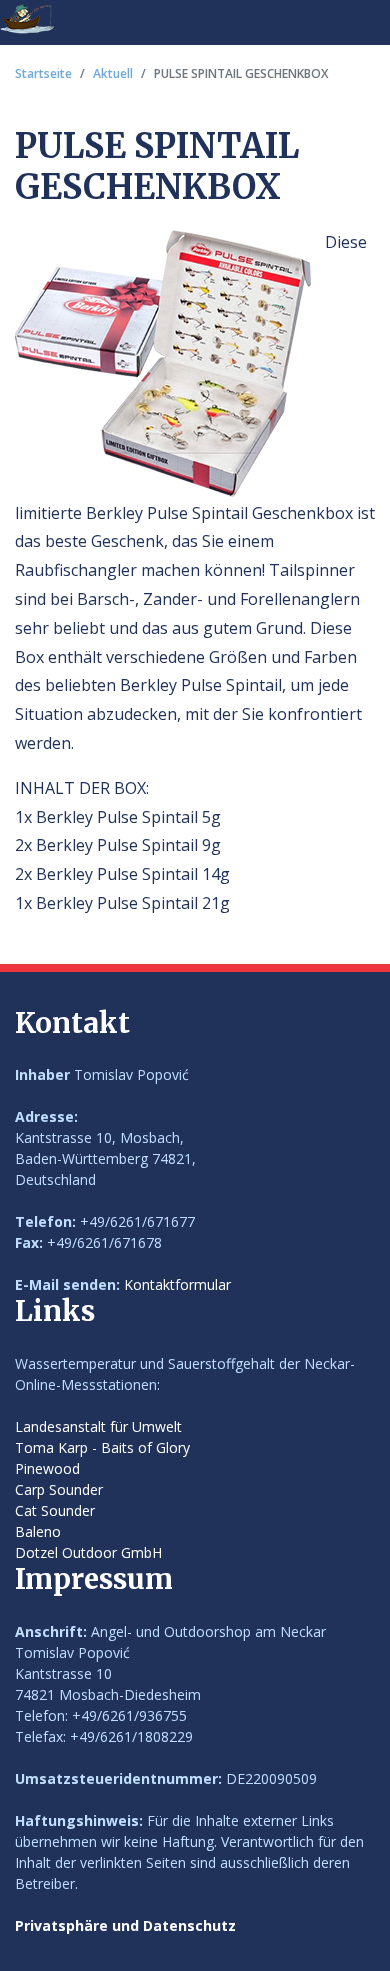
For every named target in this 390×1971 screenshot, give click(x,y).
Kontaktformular (177, 1284)
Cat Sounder (55, 1510)
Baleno (38, 1531)
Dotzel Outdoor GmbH (88, 1552)
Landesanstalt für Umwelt (98, 1426)
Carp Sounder (59, 1489)
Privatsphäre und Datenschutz (125, 1925)
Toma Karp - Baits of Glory (102, 1447)
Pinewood (47, 1468)
